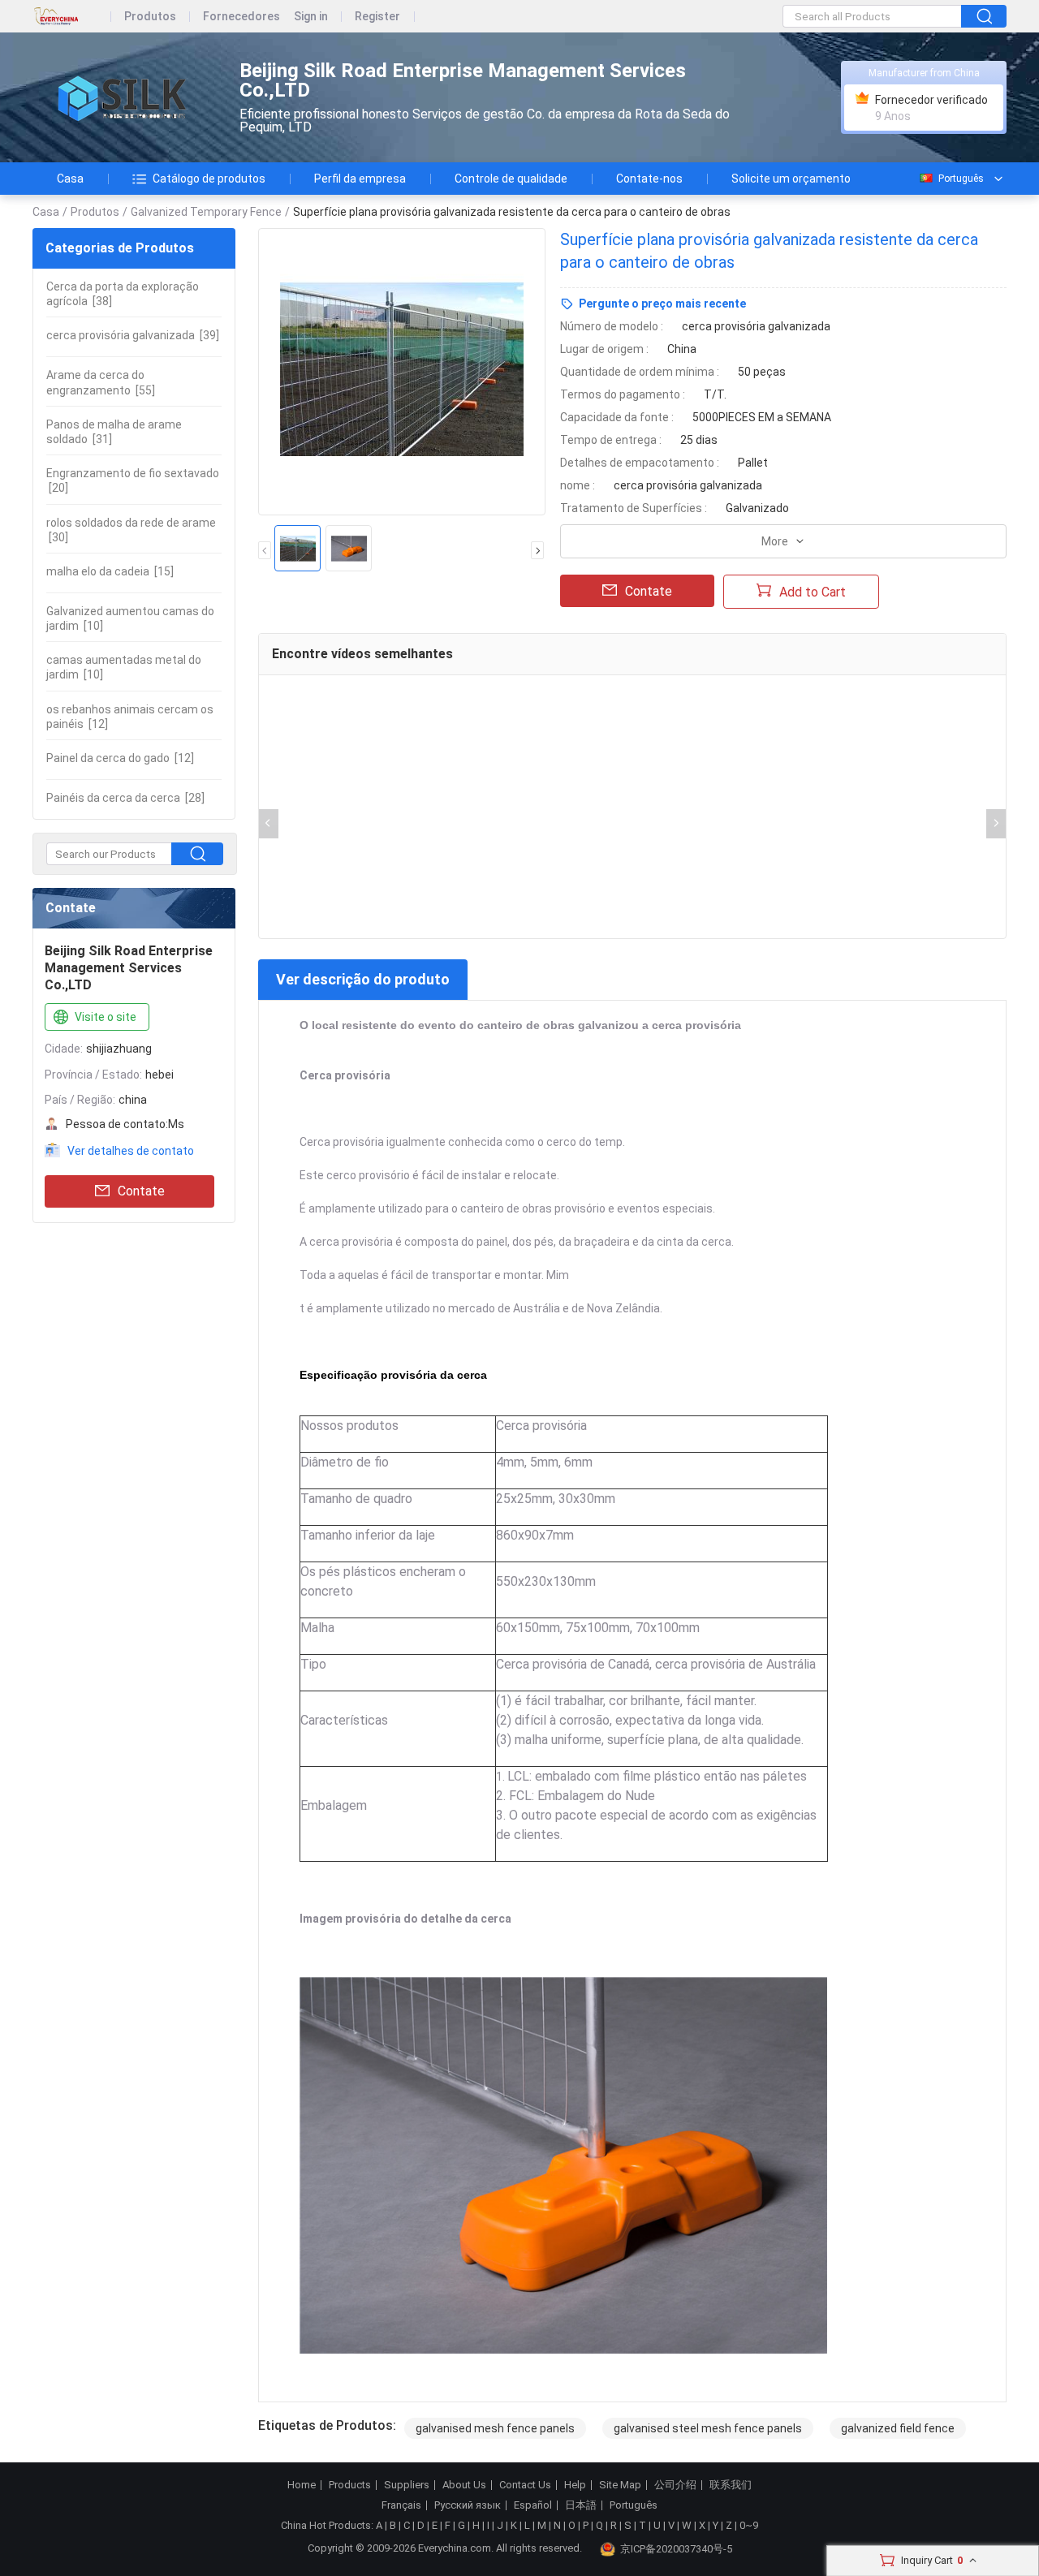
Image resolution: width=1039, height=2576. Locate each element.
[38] (123, 294)
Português (961, 179)
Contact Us (525, 2485)
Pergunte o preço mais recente (662, 304)
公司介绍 (675, 2485)
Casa (70, 179)
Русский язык (468, 2505)
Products (350, 2485)
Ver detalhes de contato (131, 1151)
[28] (125, 798)
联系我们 (731, 2485)
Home (302, 2485)
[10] (130, 618)
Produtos (150, 17)
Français (401, 2505)
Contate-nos (649, 179)
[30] (131, 530)
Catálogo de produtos (209, 179)
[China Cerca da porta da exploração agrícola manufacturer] (122, 98)
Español (533, 2505)
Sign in (311, 17)
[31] (114, 432)
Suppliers (407, 2485)
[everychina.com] (72, 17)
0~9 (749, 2525)
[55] (101, 382)
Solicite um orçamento (791, 179)
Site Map (620, 2485)
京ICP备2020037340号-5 (676, 2549)
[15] (110, 571)
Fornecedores (241, 17)
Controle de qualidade (511, 179)
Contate (141, 1191)
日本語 (581, 2505)
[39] (133, 335)
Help (575, 2485)
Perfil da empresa (360, 179)
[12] (130, 717)
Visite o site (106, 1017)
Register (377, 17)
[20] (133, 480)
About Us (464, 2485)
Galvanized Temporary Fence (206, 212)
